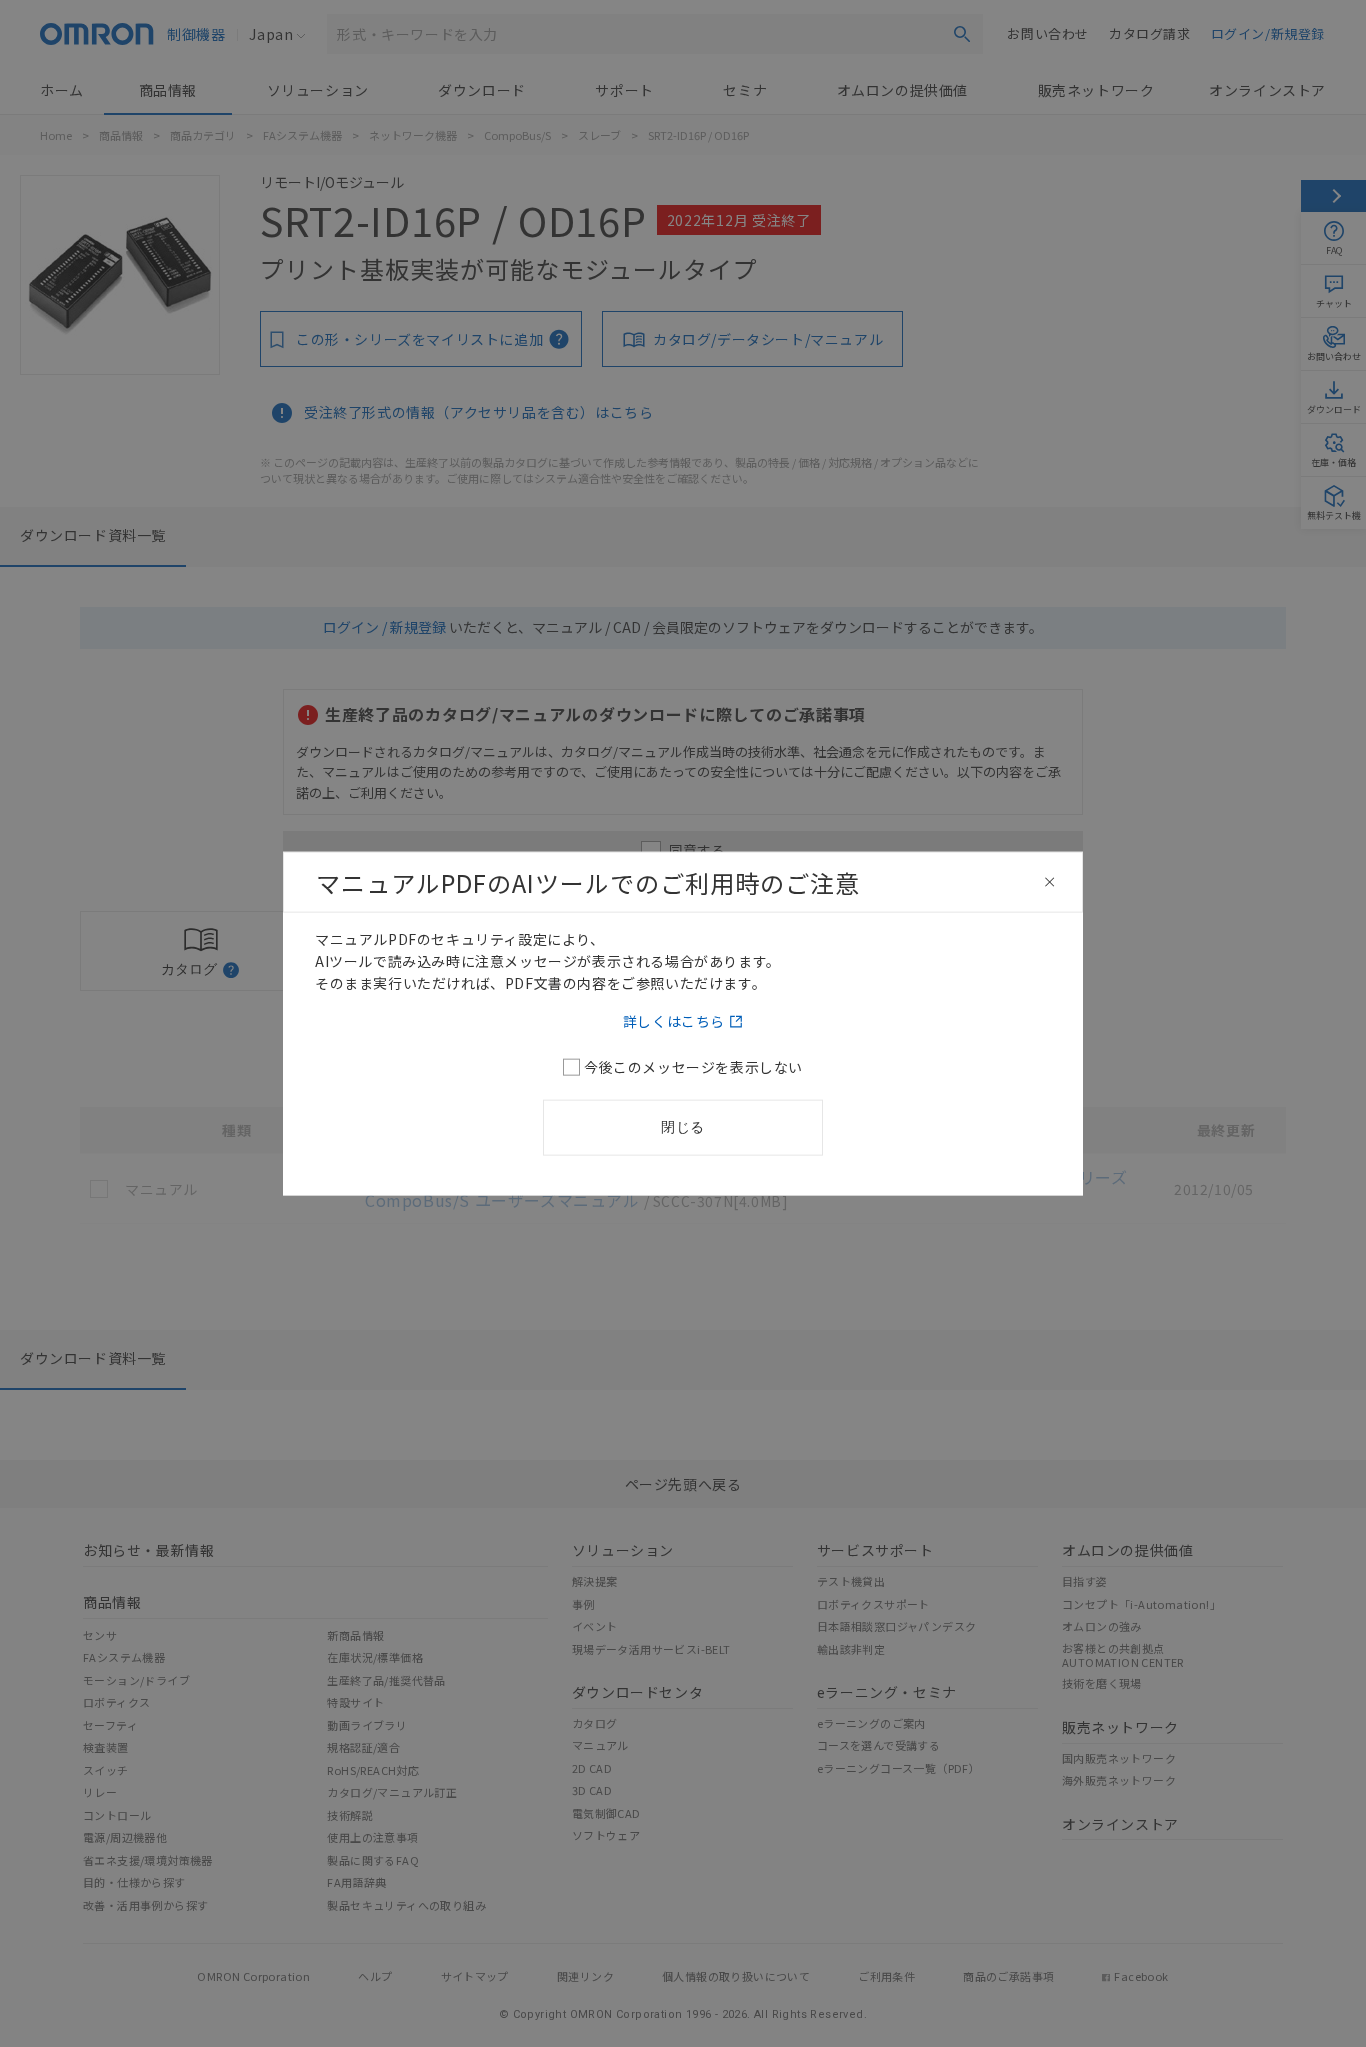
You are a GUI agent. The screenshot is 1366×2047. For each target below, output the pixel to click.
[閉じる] (1050, 882)
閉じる (683, 1127)
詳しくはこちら (674, 1021)
